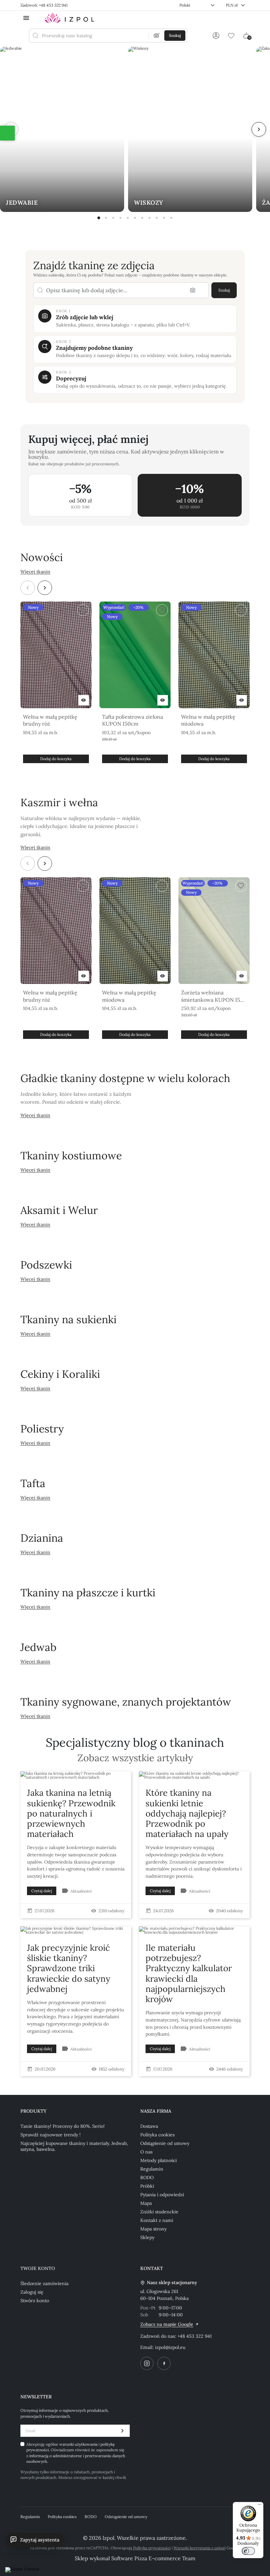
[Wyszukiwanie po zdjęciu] (157, 36)
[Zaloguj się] (216, 36)
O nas (146, 2152)
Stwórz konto (35, 2301)
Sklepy (147, 2237)
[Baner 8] (149, 218)
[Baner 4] (121, 218)
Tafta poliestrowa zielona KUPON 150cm (133, 720)
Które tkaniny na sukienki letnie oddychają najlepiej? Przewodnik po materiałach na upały (187, 1813)
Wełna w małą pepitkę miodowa (208, 720)
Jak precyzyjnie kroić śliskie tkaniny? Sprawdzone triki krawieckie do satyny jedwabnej (69, 1968)
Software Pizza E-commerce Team (153, 2558)
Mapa (146, 2203)
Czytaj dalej (42, 1891)
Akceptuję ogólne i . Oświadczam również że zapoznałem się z (76, 2453)
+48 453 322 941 (195, 2336)
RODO (147, 2177)
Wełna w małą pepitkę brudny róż (50, 720)
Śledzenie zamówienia (44, 2283)
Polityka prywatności (152, 2548)
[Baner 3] (113, 218)
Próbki (147, 2186)
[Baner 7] (142, 218)
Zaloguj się (32, 2292)
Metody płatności (159, 2160)
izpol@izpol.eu (170, 2347)
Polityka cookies (157, 2135)
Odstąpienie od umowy (165, 2143)
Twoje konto (38, 2268)
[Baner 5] (128, 218)
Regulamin (152, 2169)
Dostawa (149, 2126)
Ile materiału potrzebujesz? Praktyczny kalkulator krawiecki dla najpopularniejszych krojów (189, 1973)
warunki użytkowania (79, 2444)
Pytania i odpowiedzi (162, 2195)
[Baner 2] (106, 218)
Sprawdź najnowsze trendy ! (51, 2135)
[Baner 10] (164, 218)
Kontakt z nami (157, 2220)
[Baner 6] (135, 218)
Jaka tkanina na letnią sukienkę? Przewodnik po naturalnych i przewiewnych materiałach (71, 1813)
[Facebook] (164, 2363)
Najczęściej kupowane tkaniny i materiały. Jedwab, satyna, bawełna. (74, 2146)
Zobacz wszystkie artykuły (135, 1758)
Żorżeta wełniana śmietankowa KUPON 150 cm (212, 996)
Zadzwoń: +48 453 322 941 (44, 5)
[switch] (248, 2551)
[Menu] (259, 2506)
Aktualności (81, 1891)
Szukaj (224, 290)
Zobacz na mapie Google (167, 2324)
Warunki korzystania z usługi (200, 2548)
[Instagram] (147, 2363)
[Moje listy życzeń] (231, 36)
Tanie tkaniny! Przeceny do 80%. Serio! (63, 2126)
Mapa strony (153, 2229)
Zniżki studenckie (159, 2212)
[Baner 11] (171, 218)
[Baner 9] (157, 218)
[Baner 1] (99, 218)
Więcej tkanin (35, 572)
